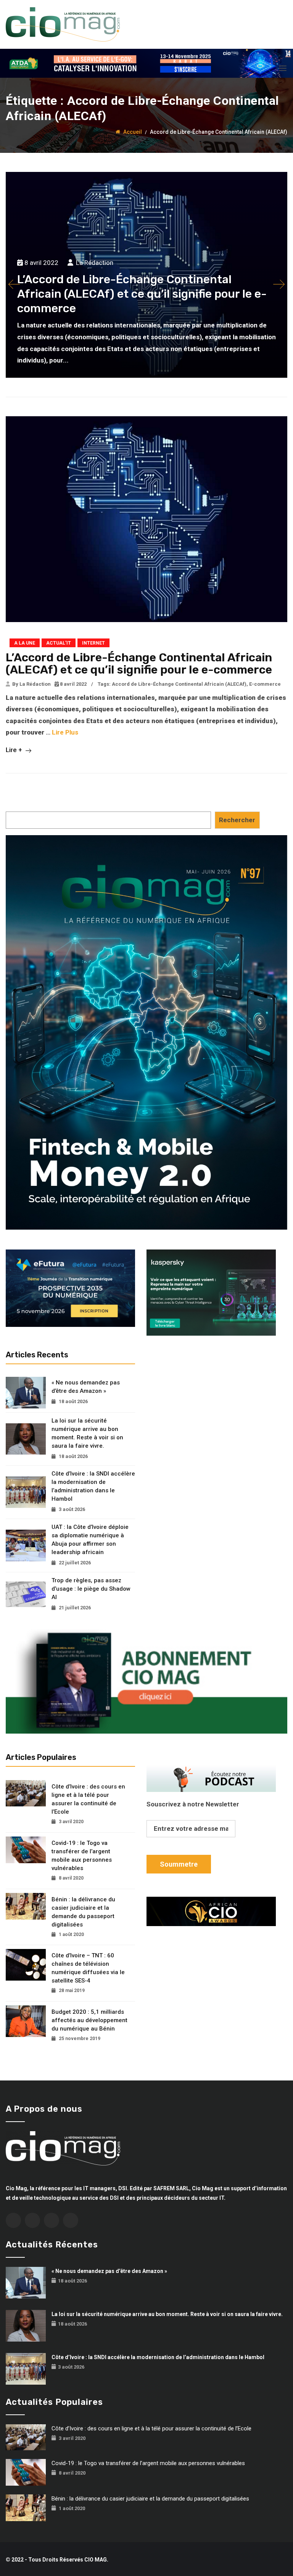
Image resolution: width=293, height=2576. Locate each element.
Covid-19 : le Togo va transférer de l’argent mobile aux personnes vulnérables (82, 1856)
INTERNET (93, 643)
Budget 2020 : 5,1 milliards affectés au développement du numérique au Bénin (89, 2020)
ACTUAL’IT (59, 643)
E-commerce (265, 684)
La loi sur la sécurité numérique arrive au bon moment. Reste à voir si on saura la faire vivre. (87, 1433)
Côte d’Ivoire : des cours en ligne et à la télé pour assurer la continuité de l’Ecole (88, 1799)
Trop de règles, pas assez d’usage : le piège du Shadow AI (91, 1589)
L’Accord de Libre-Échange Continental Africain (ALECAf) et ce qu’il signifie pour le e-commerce (139, 664)
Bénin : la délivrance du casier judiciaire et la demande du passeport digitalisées (83, 1912)
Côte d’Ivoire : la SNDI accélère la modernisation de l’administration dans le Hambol (93, 1486)
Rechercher (237, 820)
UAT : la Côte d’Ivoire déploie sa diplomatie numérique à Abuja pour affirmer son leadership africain (90, 1540)
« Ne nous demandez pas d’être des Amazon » (86, 1387)
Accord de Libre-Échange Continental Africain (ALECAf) (179, 684)
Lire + (15, 750)
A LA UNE (25, 643)
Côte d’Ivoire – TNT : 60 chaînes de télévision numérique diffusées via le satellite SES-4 (88, 1968)
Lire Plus (65, 732)
